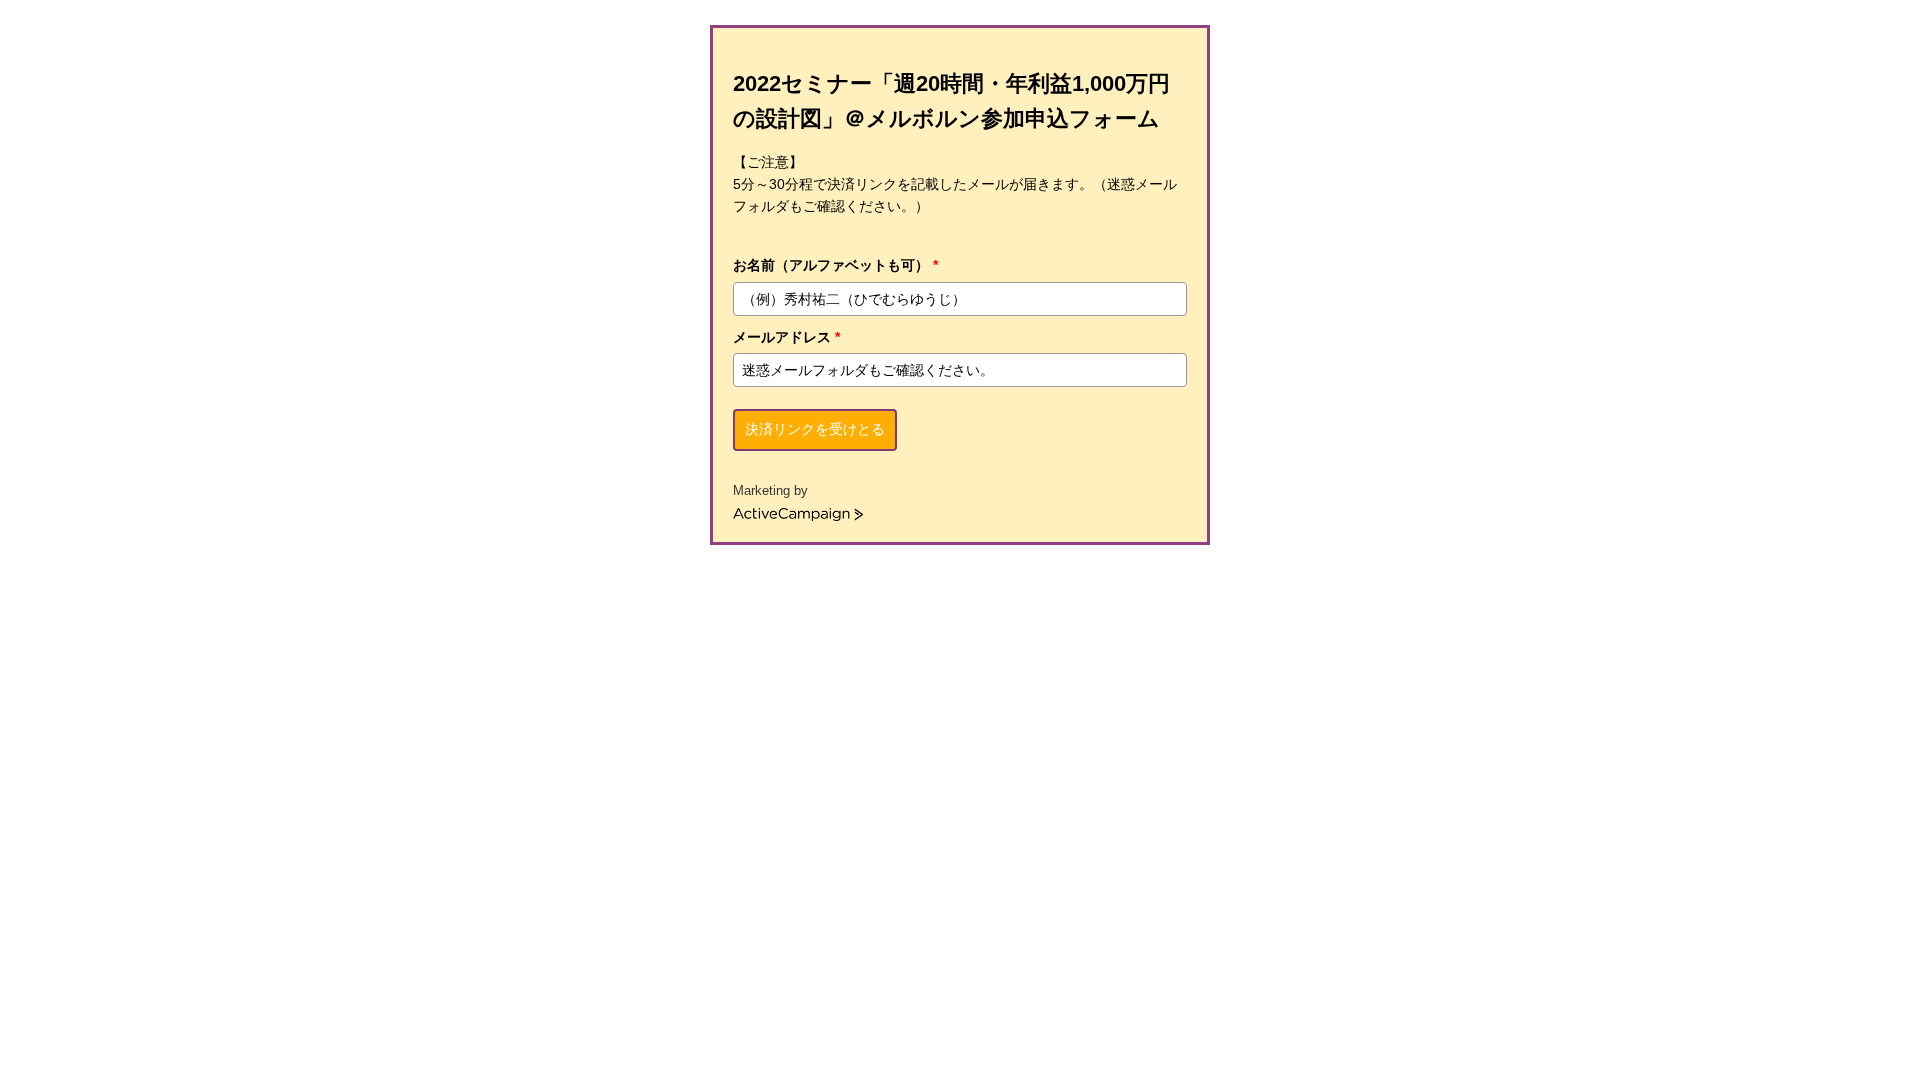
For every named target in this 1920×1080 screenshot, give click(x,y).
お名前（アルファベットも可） (835, 265)
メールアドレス (786, 337)
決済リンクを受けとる (815, 429)
